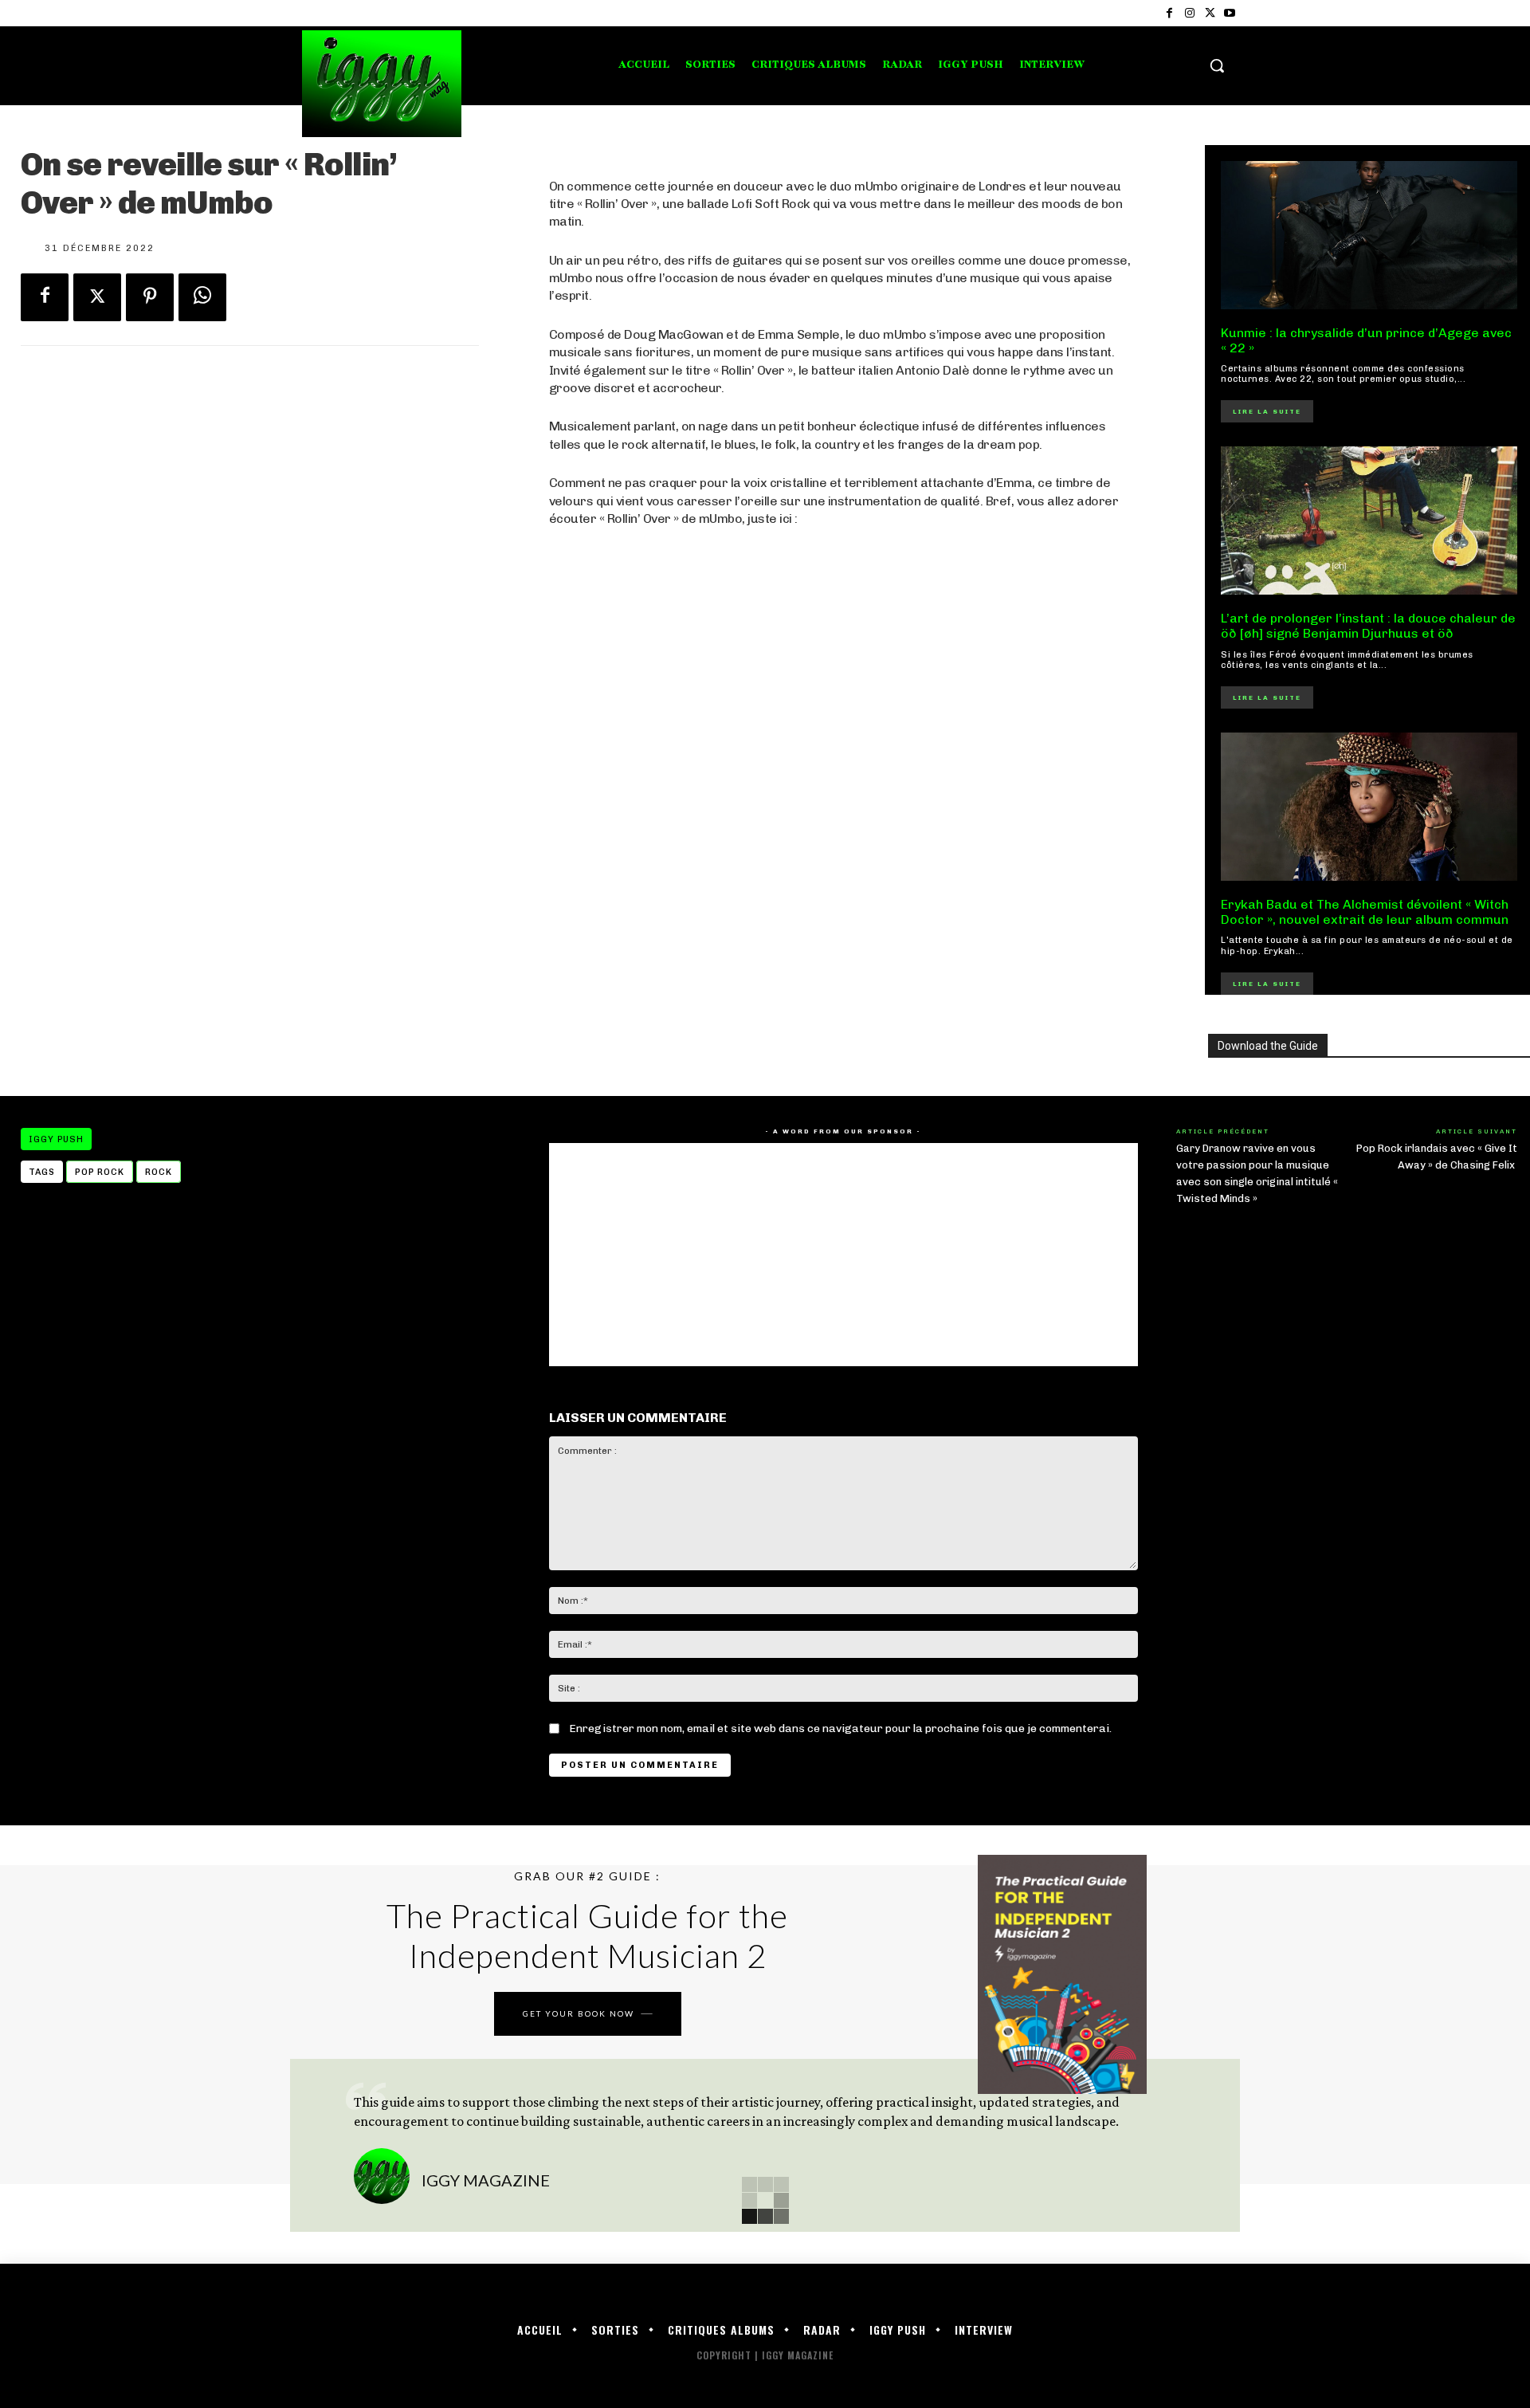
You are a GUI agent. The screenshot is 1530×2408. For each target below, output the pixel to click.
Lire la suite (1267, 411)
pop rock (100, 1172)
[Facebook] (1169, 13)
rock (159, 1172)
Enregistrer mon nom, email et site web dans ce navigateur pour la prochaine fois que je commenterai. (840, 1728)
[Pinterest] (150, 297)
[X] (1210, 13)
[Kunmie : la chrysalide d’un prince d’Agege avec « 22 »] (1369, 235)
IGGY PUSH (56, 1139)
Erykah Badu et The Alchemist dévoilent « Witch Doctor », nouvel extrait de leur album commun (1365, 912)
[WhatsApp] (202, 297)
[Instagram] (1189, 13)
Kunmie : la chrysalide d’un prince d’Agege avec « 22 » (1366, 340)
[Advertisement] (843, 820)
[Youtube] (1230, 13)
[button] (1217, 65)
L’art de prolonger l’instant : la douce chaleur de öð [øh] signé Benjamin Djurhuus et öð (1368, 626)
